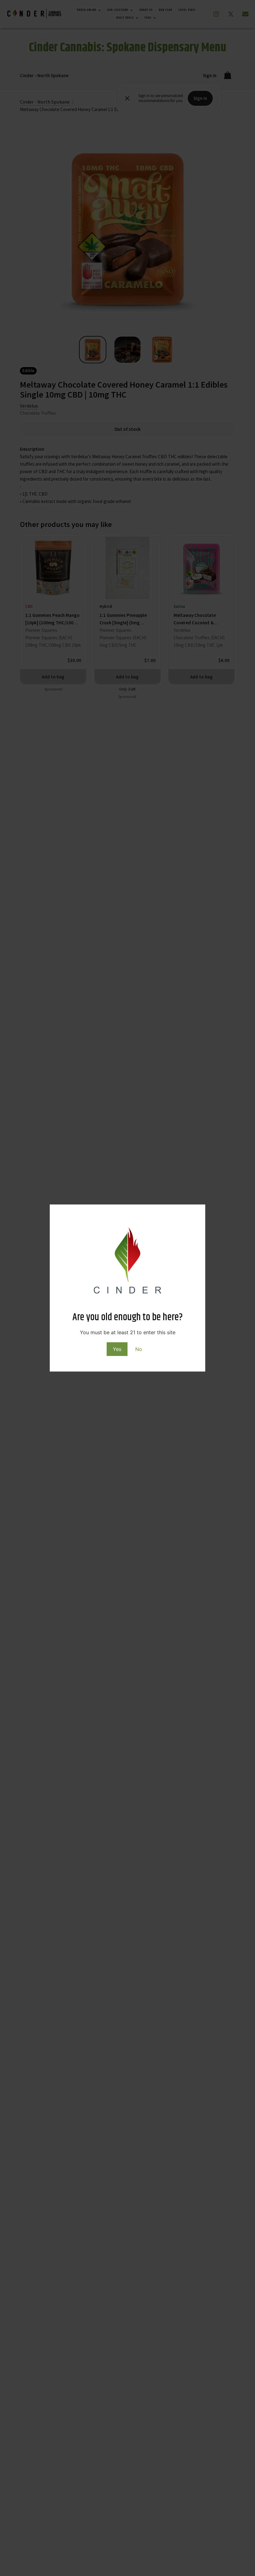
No (139, 1349)
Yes (117, 1349)
